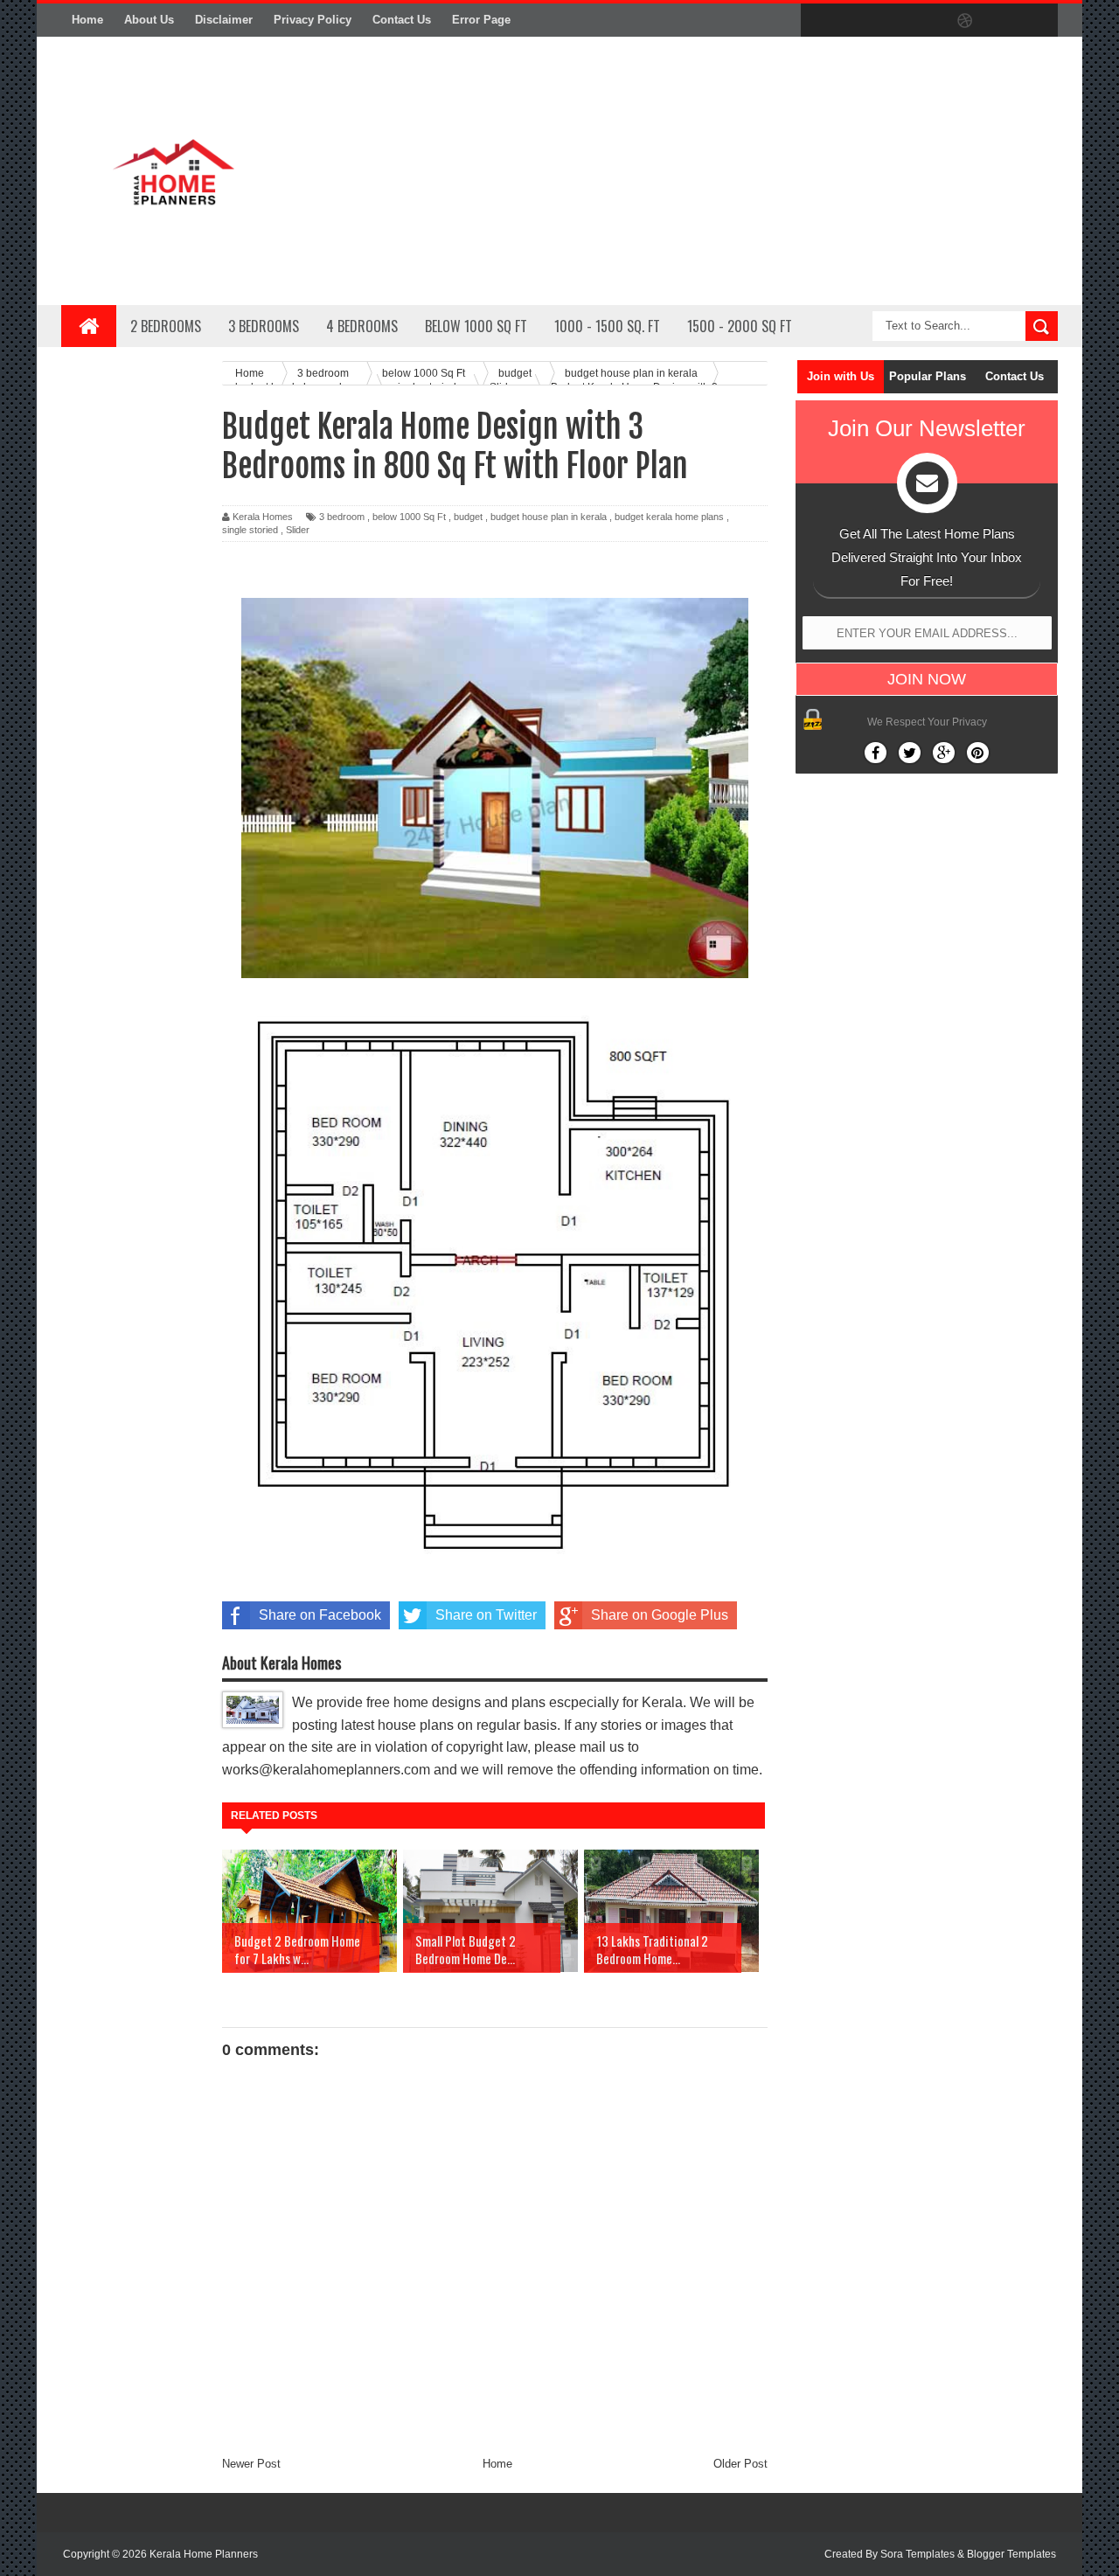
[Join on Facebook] (876, 753)
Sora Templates (917, 2554)
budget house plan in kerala (549, 517)
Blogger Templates (1011, 2554)
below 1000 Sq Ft (409, 517)
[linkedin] (1002, 21)
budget (468, 517)
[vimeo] (892, 21)
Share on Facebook (320, 1615)
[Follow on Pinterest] (978, 753)
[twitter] (855, 21)
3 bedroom (342, 517)
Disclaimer (224, 20)
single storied (250, 530)
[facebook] (818, 21)
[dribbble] (965, 21)
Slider (298, 530)
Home (87, 20)
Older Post (740, 2464)
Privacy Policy (313, 20)
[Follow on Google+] (944, 753)
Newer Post (251, 2464)
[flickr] (928, 21)
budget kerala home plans (669, 517)
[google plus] (1039, 21)
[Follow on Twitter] (910, 753)
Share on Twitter (486, 1615)
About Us (149, 20)
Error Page (481, 20)
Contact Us (402, 20)
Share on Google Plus (660, 1615)
